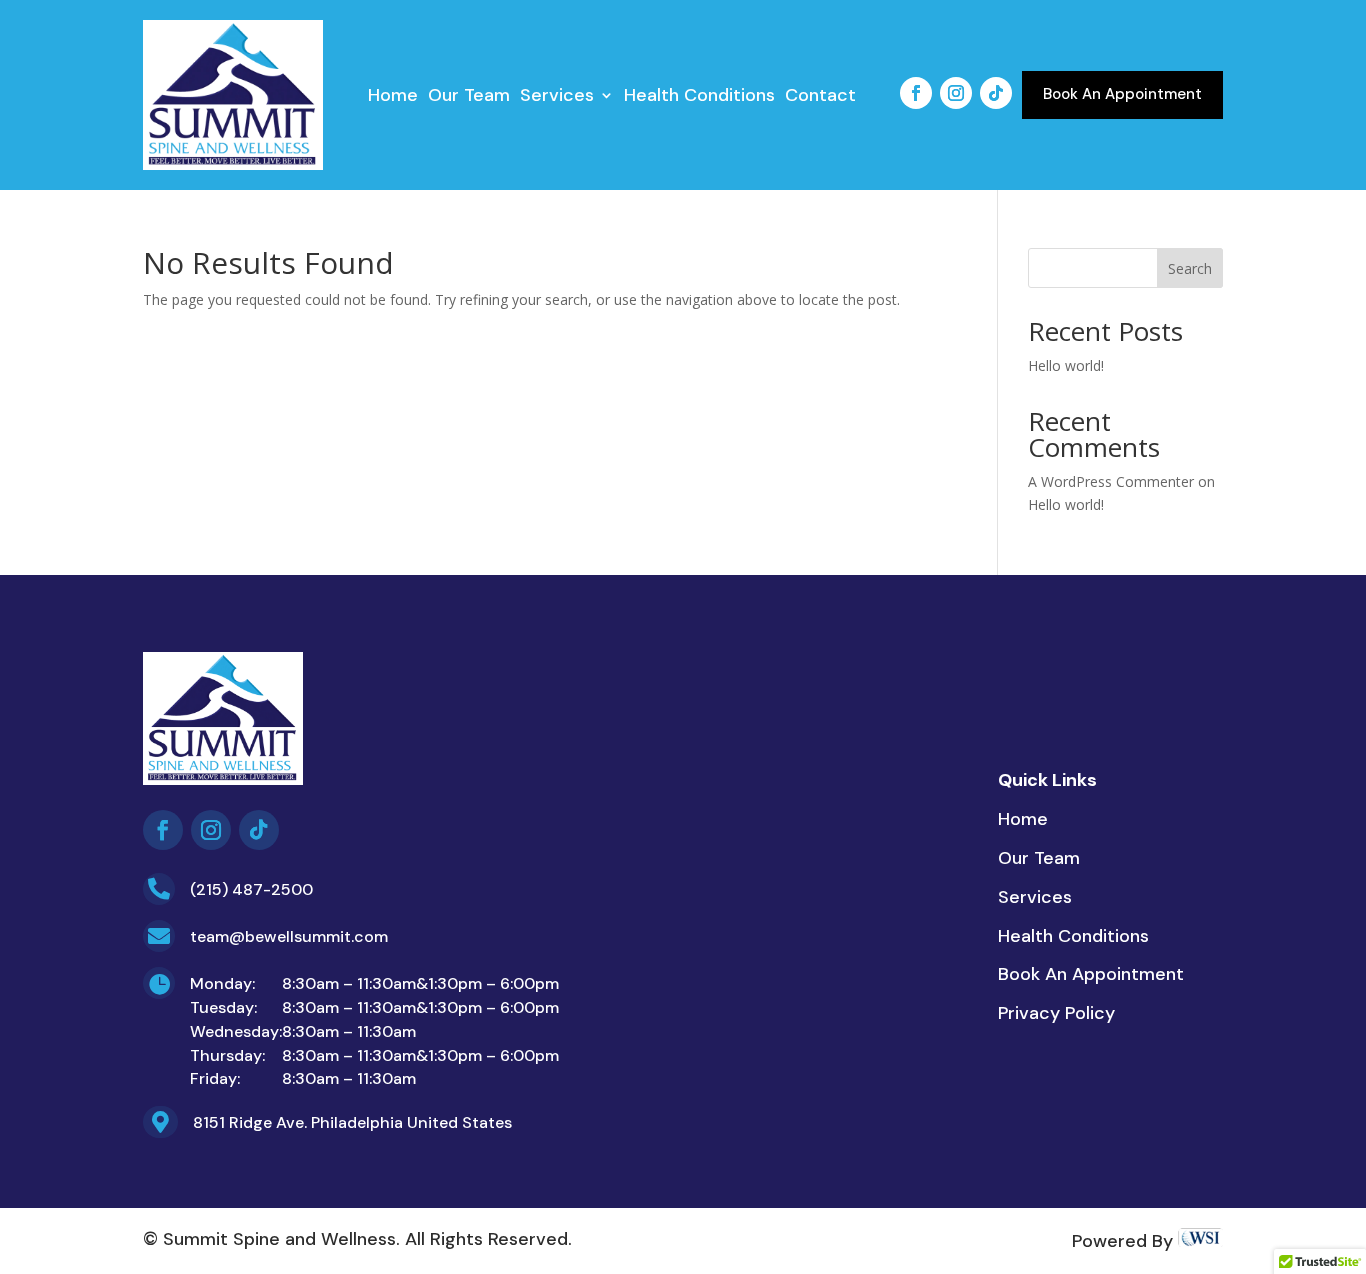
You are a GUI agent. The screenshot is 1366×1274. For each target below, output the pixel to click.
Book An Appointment (1122, 94)
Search (1190, 268)
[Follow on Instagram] (956, 93)
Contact (820, 97)
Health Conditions (699, 97)
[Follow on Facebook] (916, 93)
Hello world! (1066, 365)
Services (557, 97)
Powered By (1125, 1241)
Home (393, 97)
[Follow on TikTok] (996, 93)
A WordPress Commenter (1111, 481)
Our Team (469, 97)
